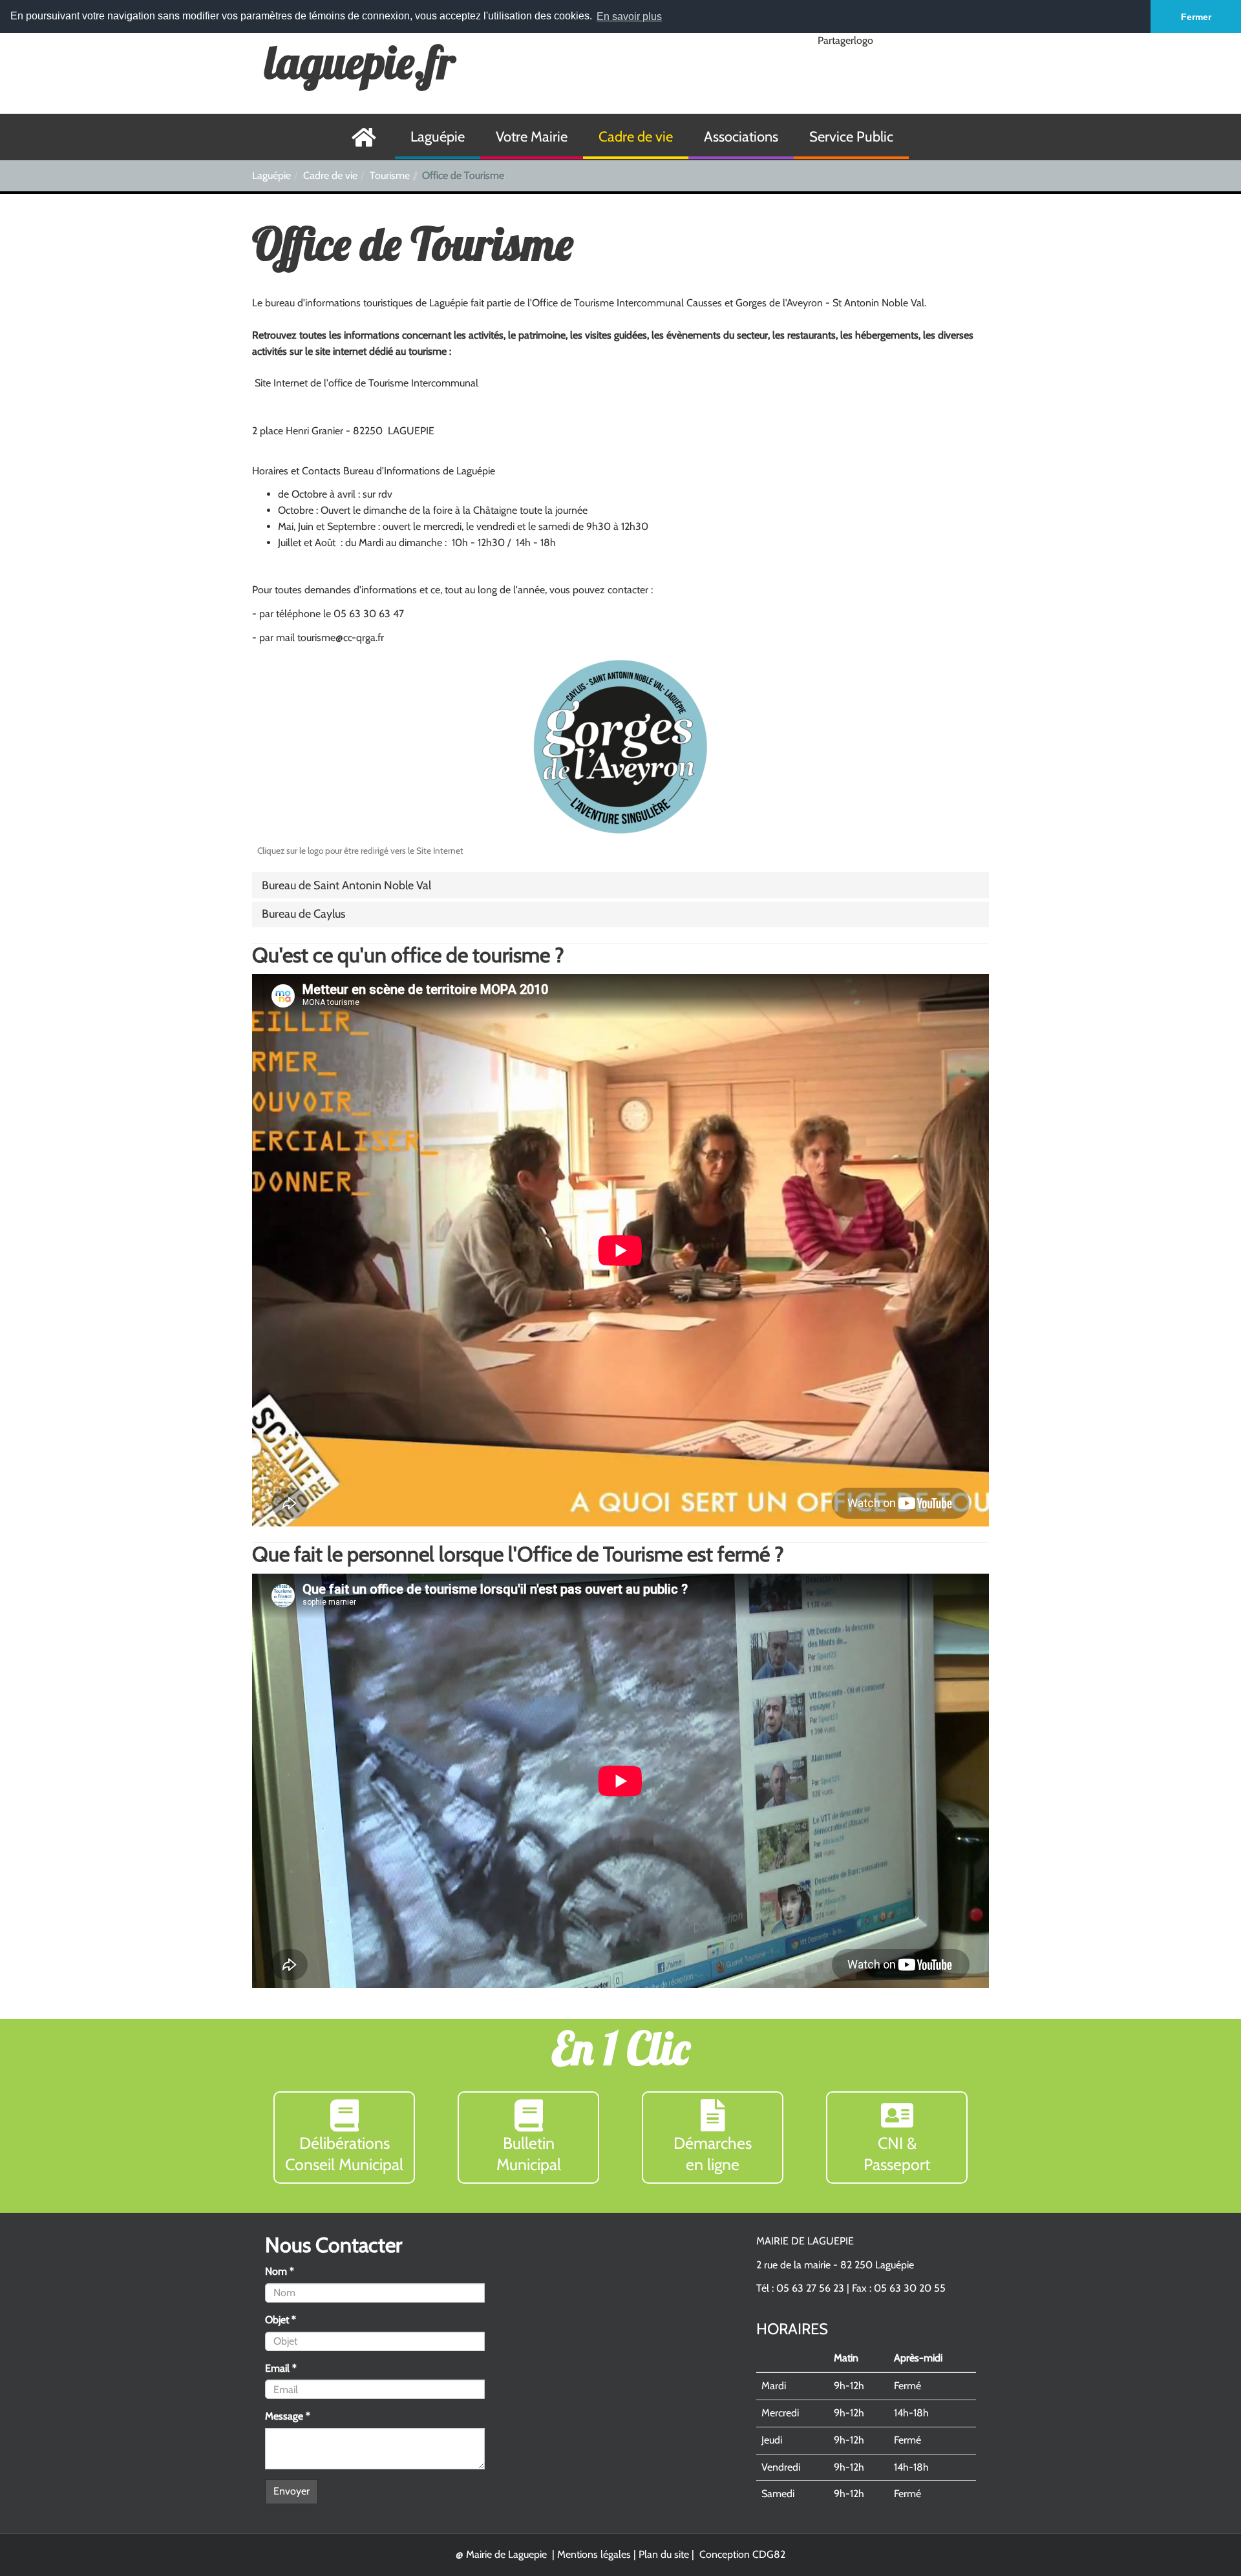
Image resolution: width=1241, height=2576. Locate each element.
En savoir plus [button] (629, 16)
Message (288, 2416)
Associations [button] (741, 137)
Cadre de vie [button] (636, 137)
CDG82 (769, 2554)
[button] (346, 885)
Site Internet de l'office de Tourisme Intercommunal (366, 383)
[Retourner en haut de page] (1200, 2535)
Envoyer (292, 2491)
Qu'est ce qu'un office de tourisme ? (408, 955)
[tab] (620, 886)
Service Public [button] (851, 137)
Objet (281, 2320)
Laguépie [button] (438, 137)
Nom (280, 2271)
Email (281, 2368)
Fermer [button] (1196, 17)
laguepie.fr (360, 62)
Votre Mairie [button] (532, 137)
